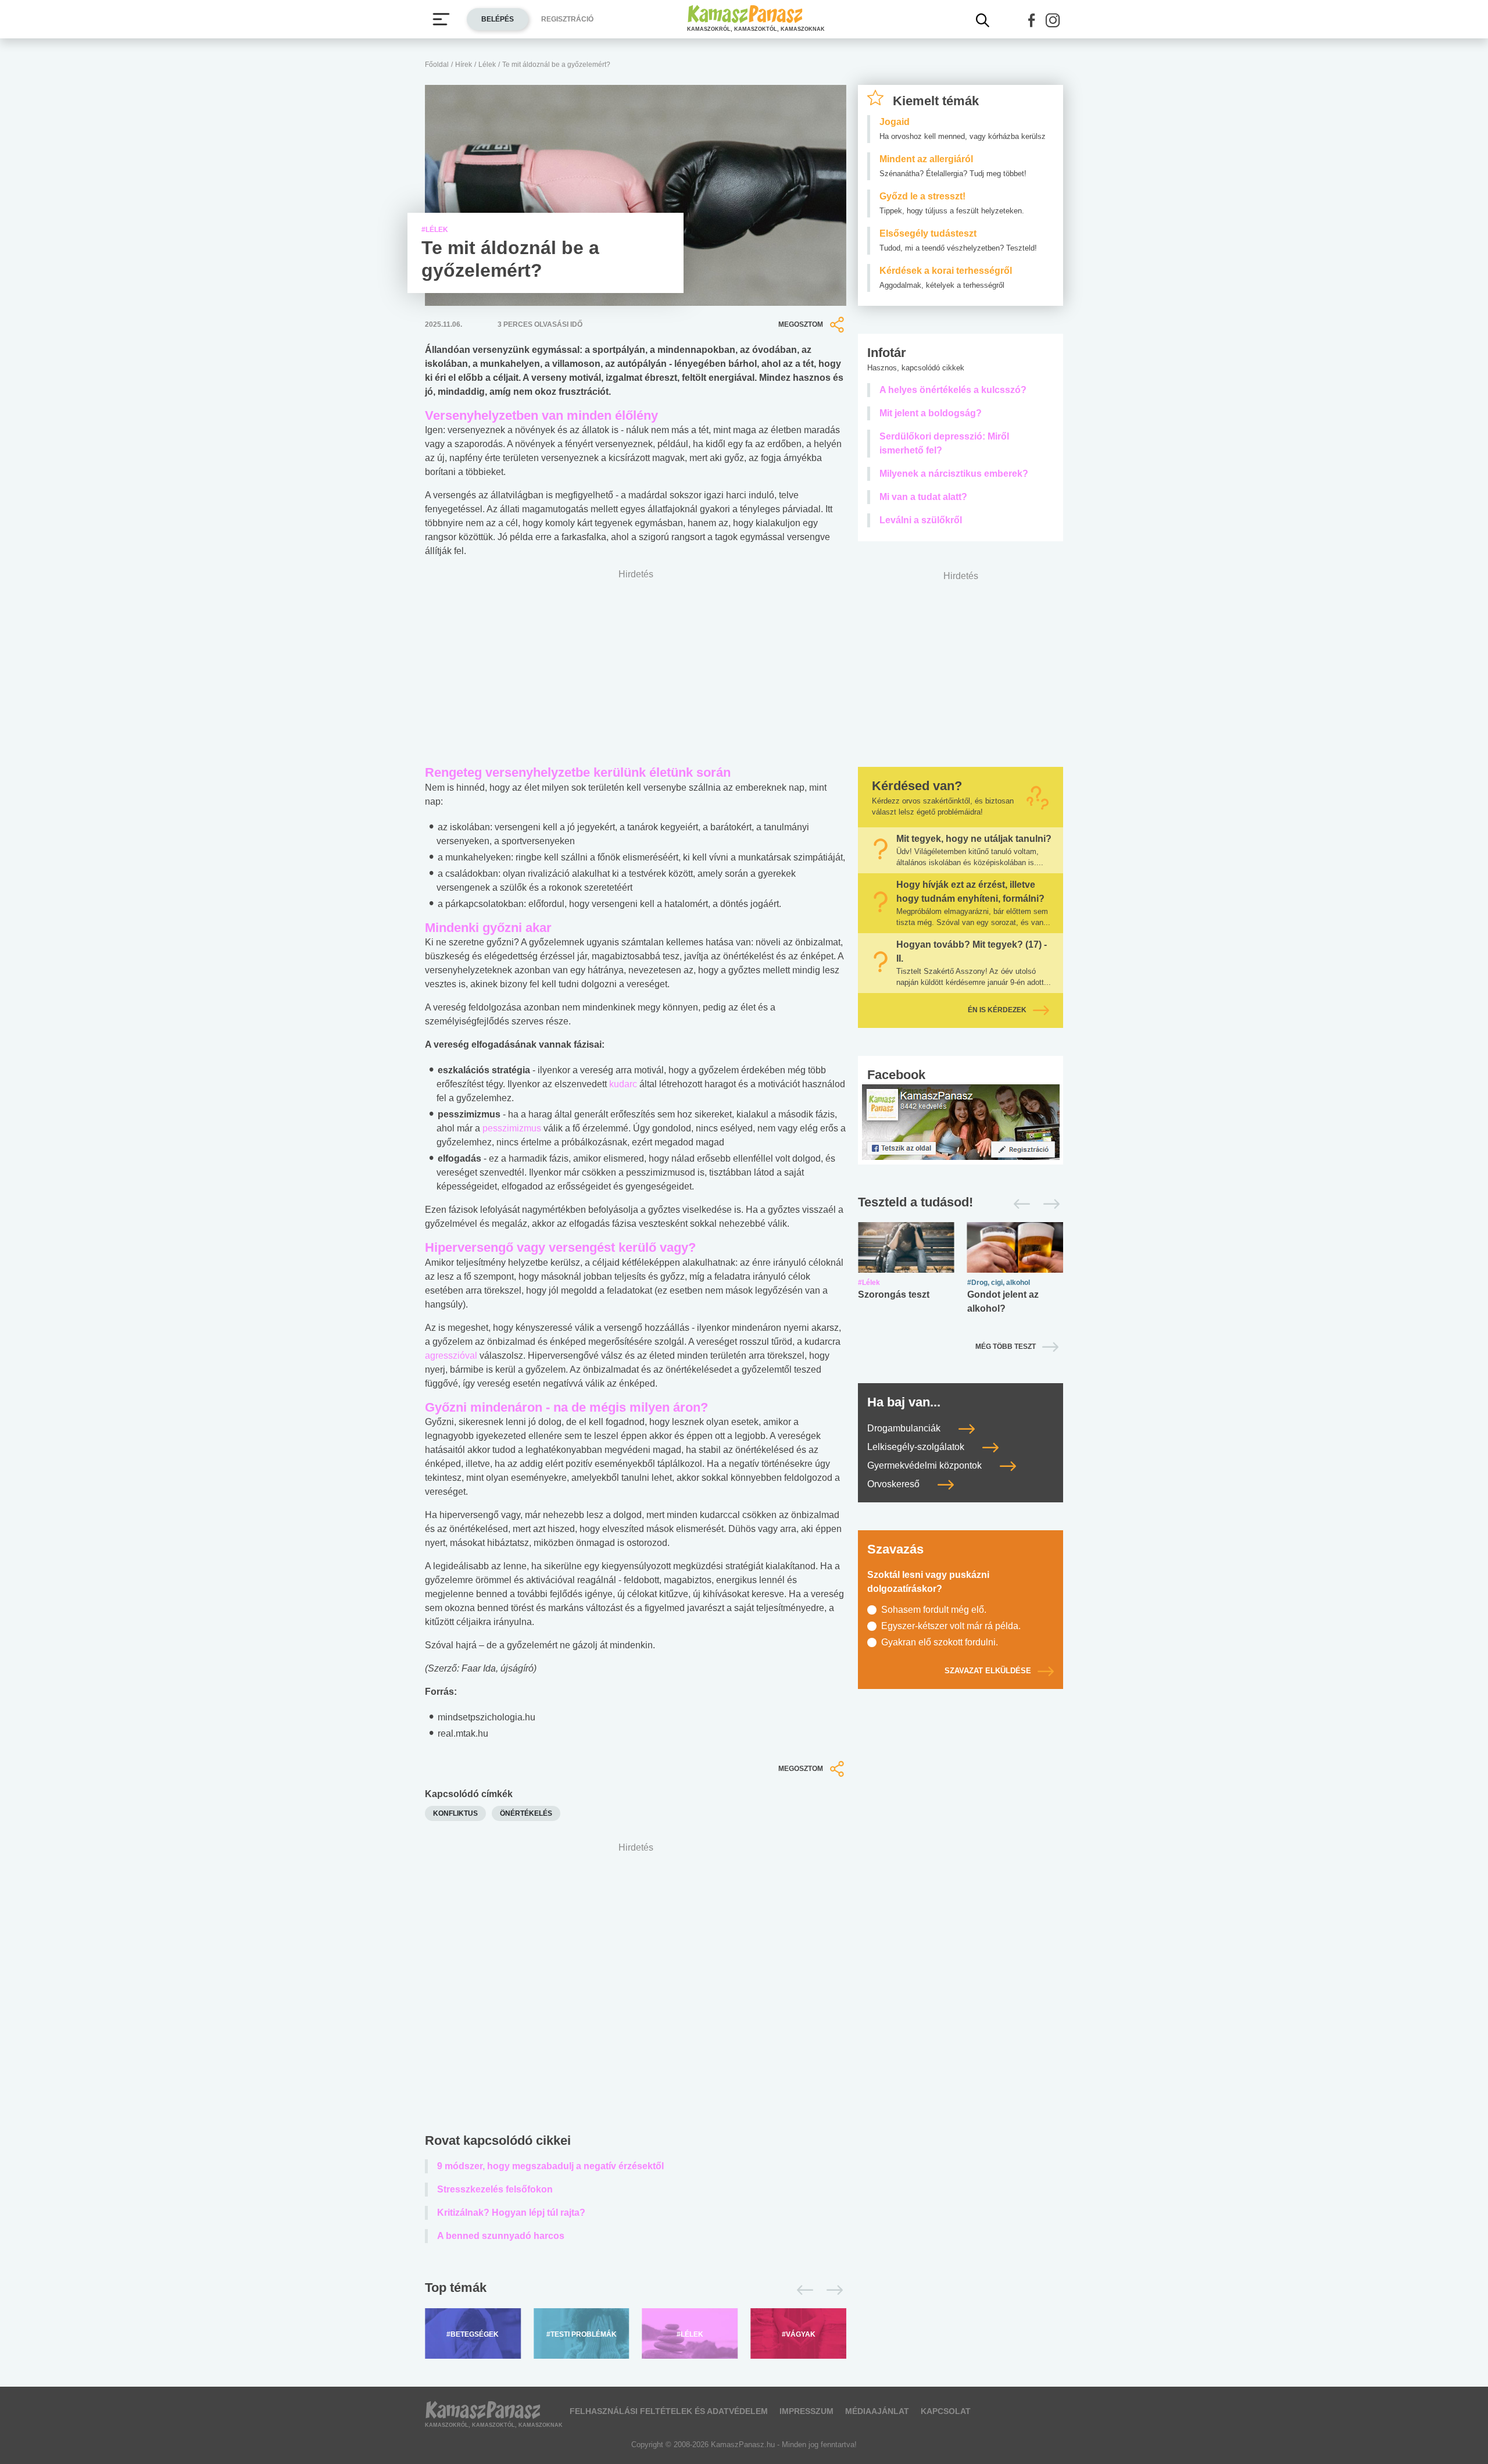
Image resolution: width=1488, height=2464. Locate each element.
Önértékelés (526, 1813)
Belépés (498, 19)
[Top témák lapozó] (636, 2290)
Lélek (487, 65)
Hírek (464, 65)
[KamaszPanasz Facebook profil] (961, 1121)
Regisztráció (567, 19)
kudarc (623, 1084)
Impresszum (806, 2411)
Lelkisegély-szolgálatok (917, 1447)
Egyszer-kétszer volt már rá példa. (951, 1626)
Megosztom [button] (801, 324)
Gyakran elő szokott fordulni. (940, 1642)
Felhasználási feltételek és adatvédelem (669, 2411)
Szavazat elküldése (988, 1671)
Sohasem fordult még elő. (934, 1610)
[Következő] (831, 2290)
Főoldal (437, 65)
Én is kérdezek (997, 1010)
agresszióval (451, 1356)
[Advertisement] (636, 1990)
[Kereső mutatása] (983, 20)
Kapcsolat (946, 2411)
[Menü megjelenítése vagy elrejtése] (441, 19)
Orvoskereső (895, 1484)
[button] (1032, 20)
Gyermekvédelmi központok (926, 1465)
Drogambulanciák (905, 1428)
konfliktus (455, 1813)
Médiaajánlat (877, 2411)
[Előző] (802, 2290)
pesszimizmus (512, 1128)
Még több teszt (1006, 1347)
